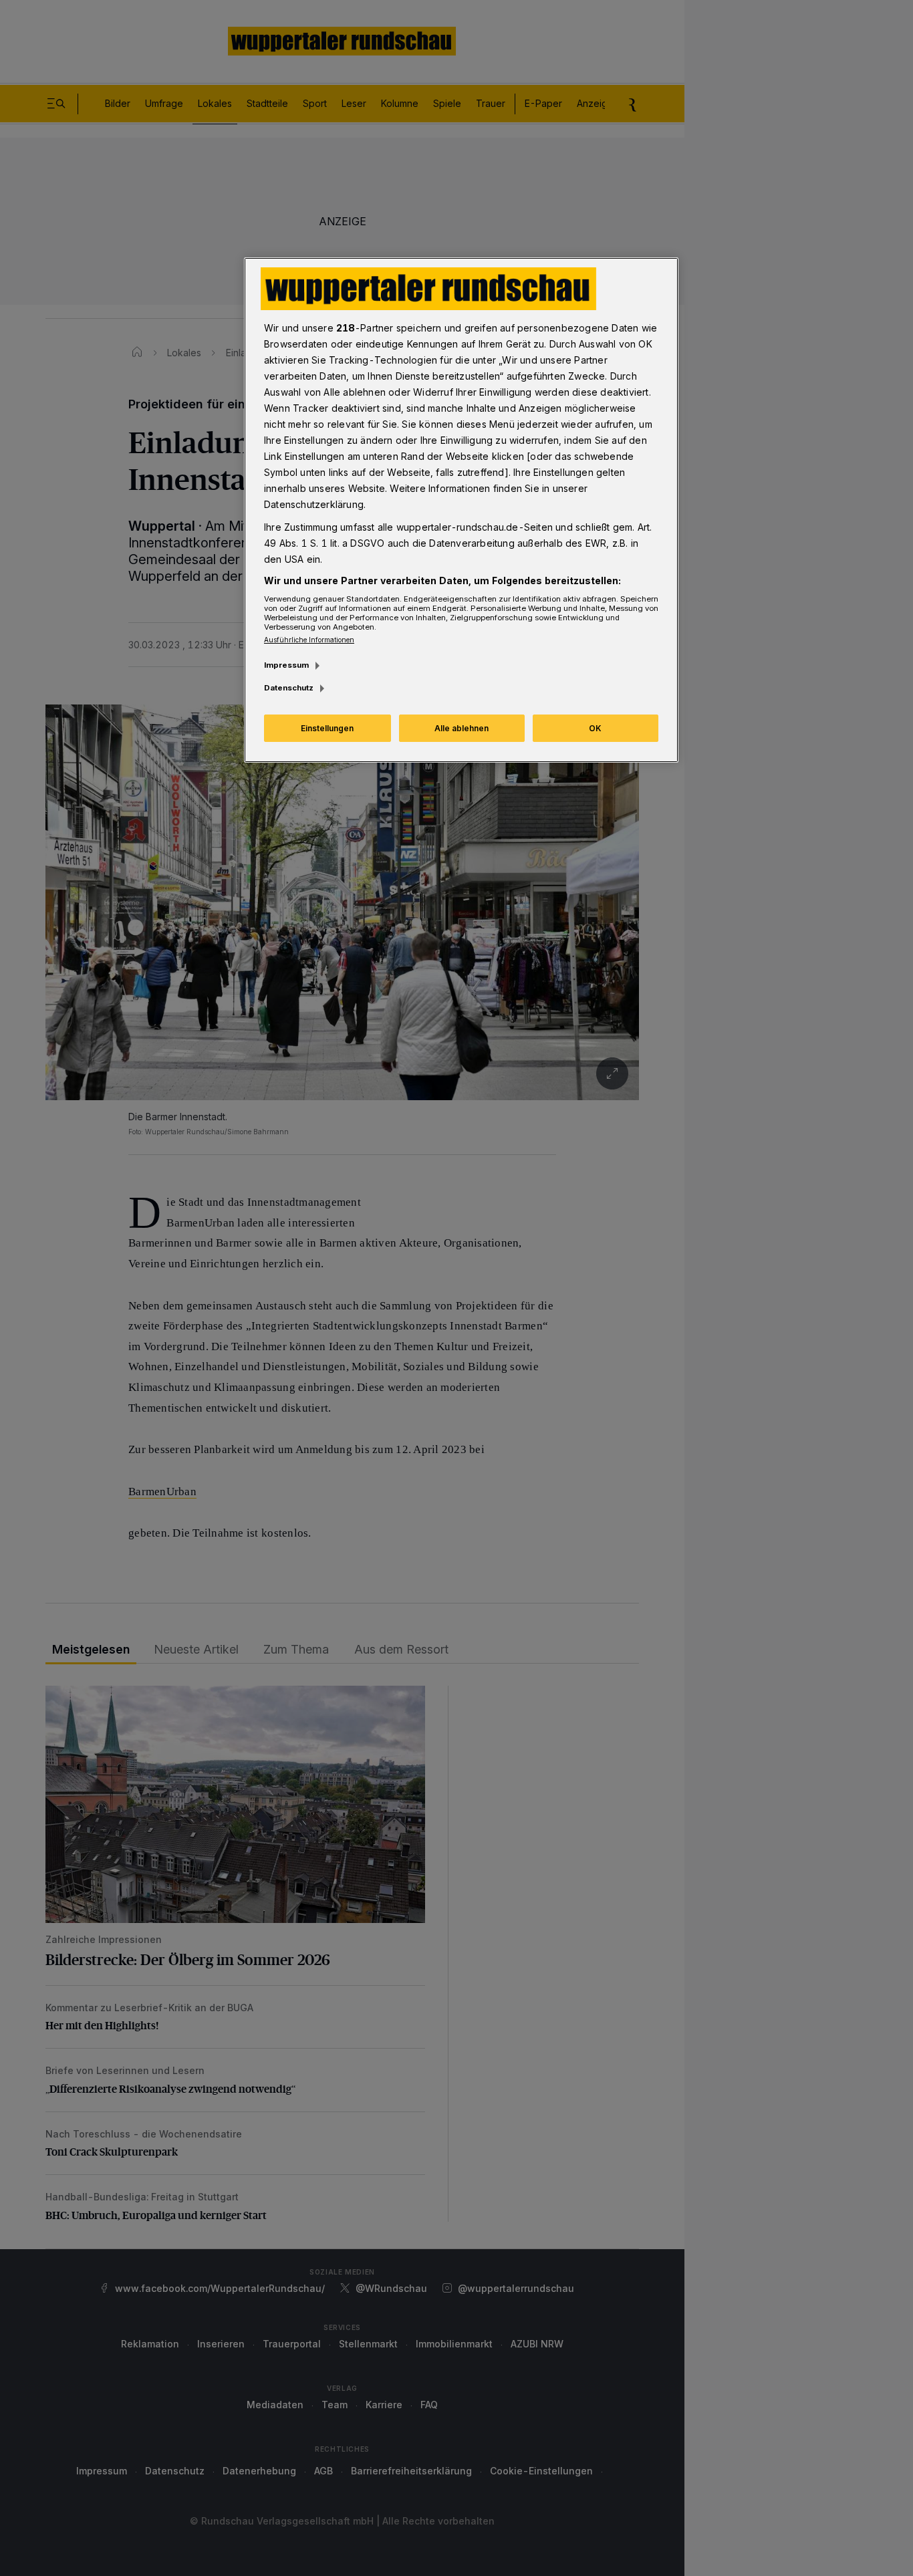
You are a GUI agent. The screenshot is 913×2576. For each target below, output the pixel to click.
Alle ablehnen (462, 728)
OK (595, 728)
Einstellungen (327, 728)
